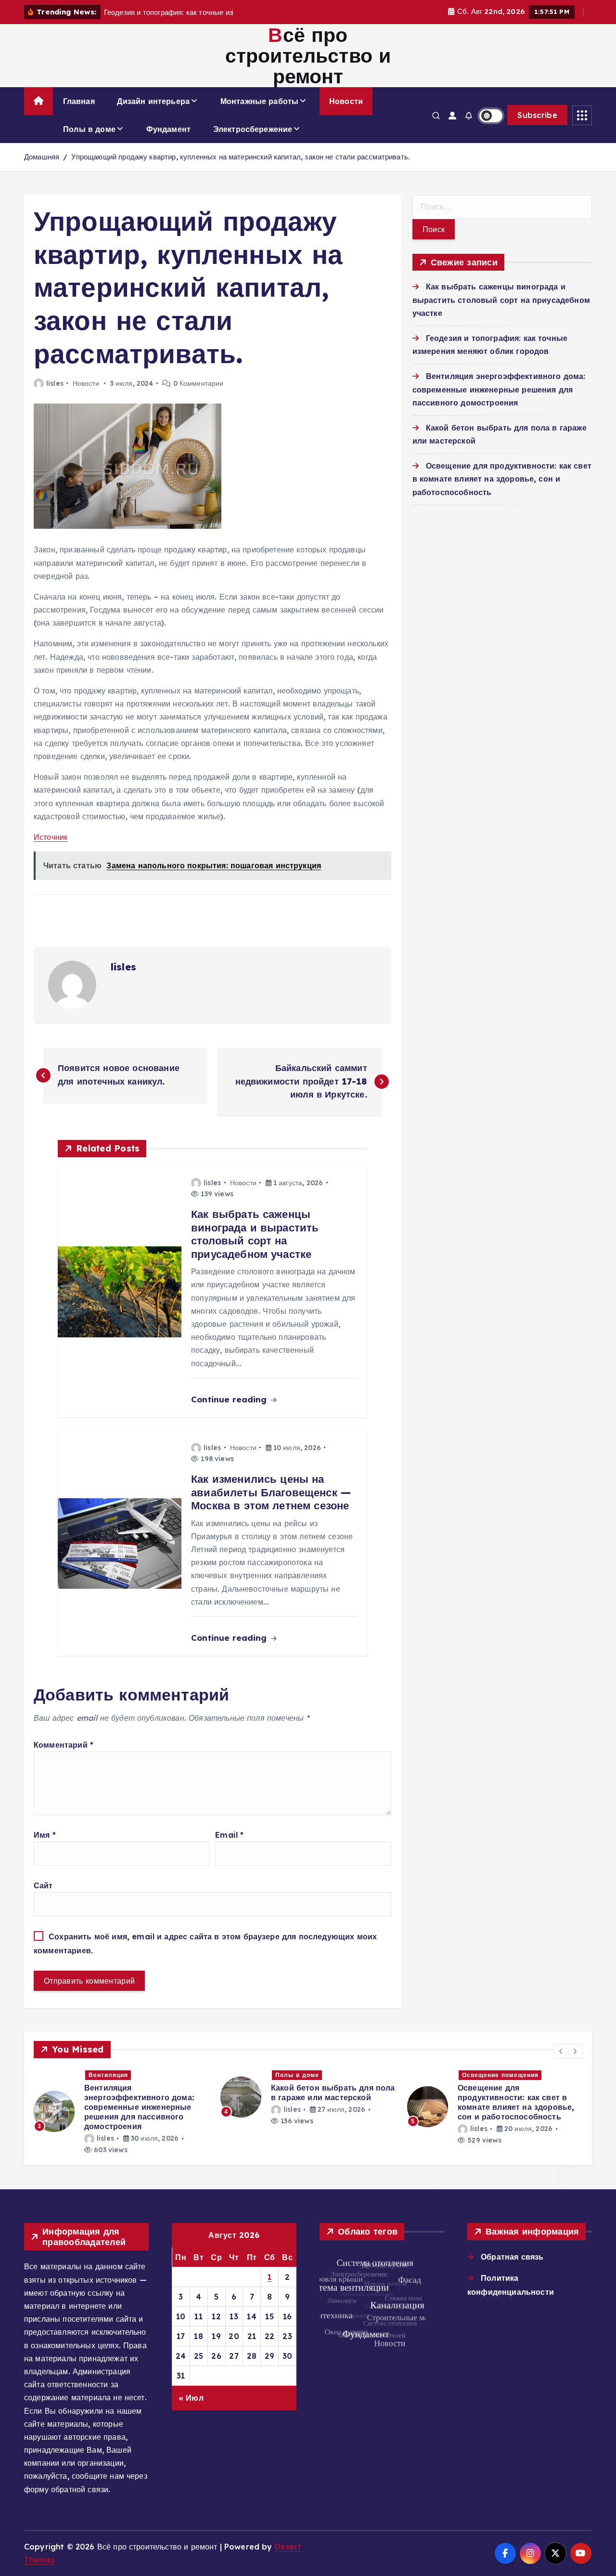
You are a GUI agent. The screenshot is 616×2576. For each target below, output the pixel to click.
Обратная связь (512, 2257)
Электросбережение (253, 129)
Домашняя (42, 157)
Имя (45, 1835)
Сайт (43, 1885)
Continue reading (230, 1399)
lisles (55, 383)
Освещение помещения (314, 2075)
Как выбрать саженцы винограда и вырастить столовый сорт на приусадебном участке (501, 300)
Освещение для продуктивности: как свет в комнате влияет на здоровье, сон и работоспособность (502, 479)
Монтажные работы (260, 101)
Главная (79, 101)
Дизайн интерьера (153, 101)
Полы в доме (89, 129)
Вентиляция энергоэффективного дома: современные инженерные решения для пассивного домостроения (499, 389)
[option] (121, 2098)
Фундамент (168, 129)
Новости (346, 101)
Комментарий (64, 1745)
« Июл (191, 2398)
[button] (561, 2051)
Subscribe (537, 115)
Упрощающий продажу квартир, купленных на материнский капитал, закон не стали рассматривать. (241, 157)
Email (229, 1835)
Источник (51, 837)
